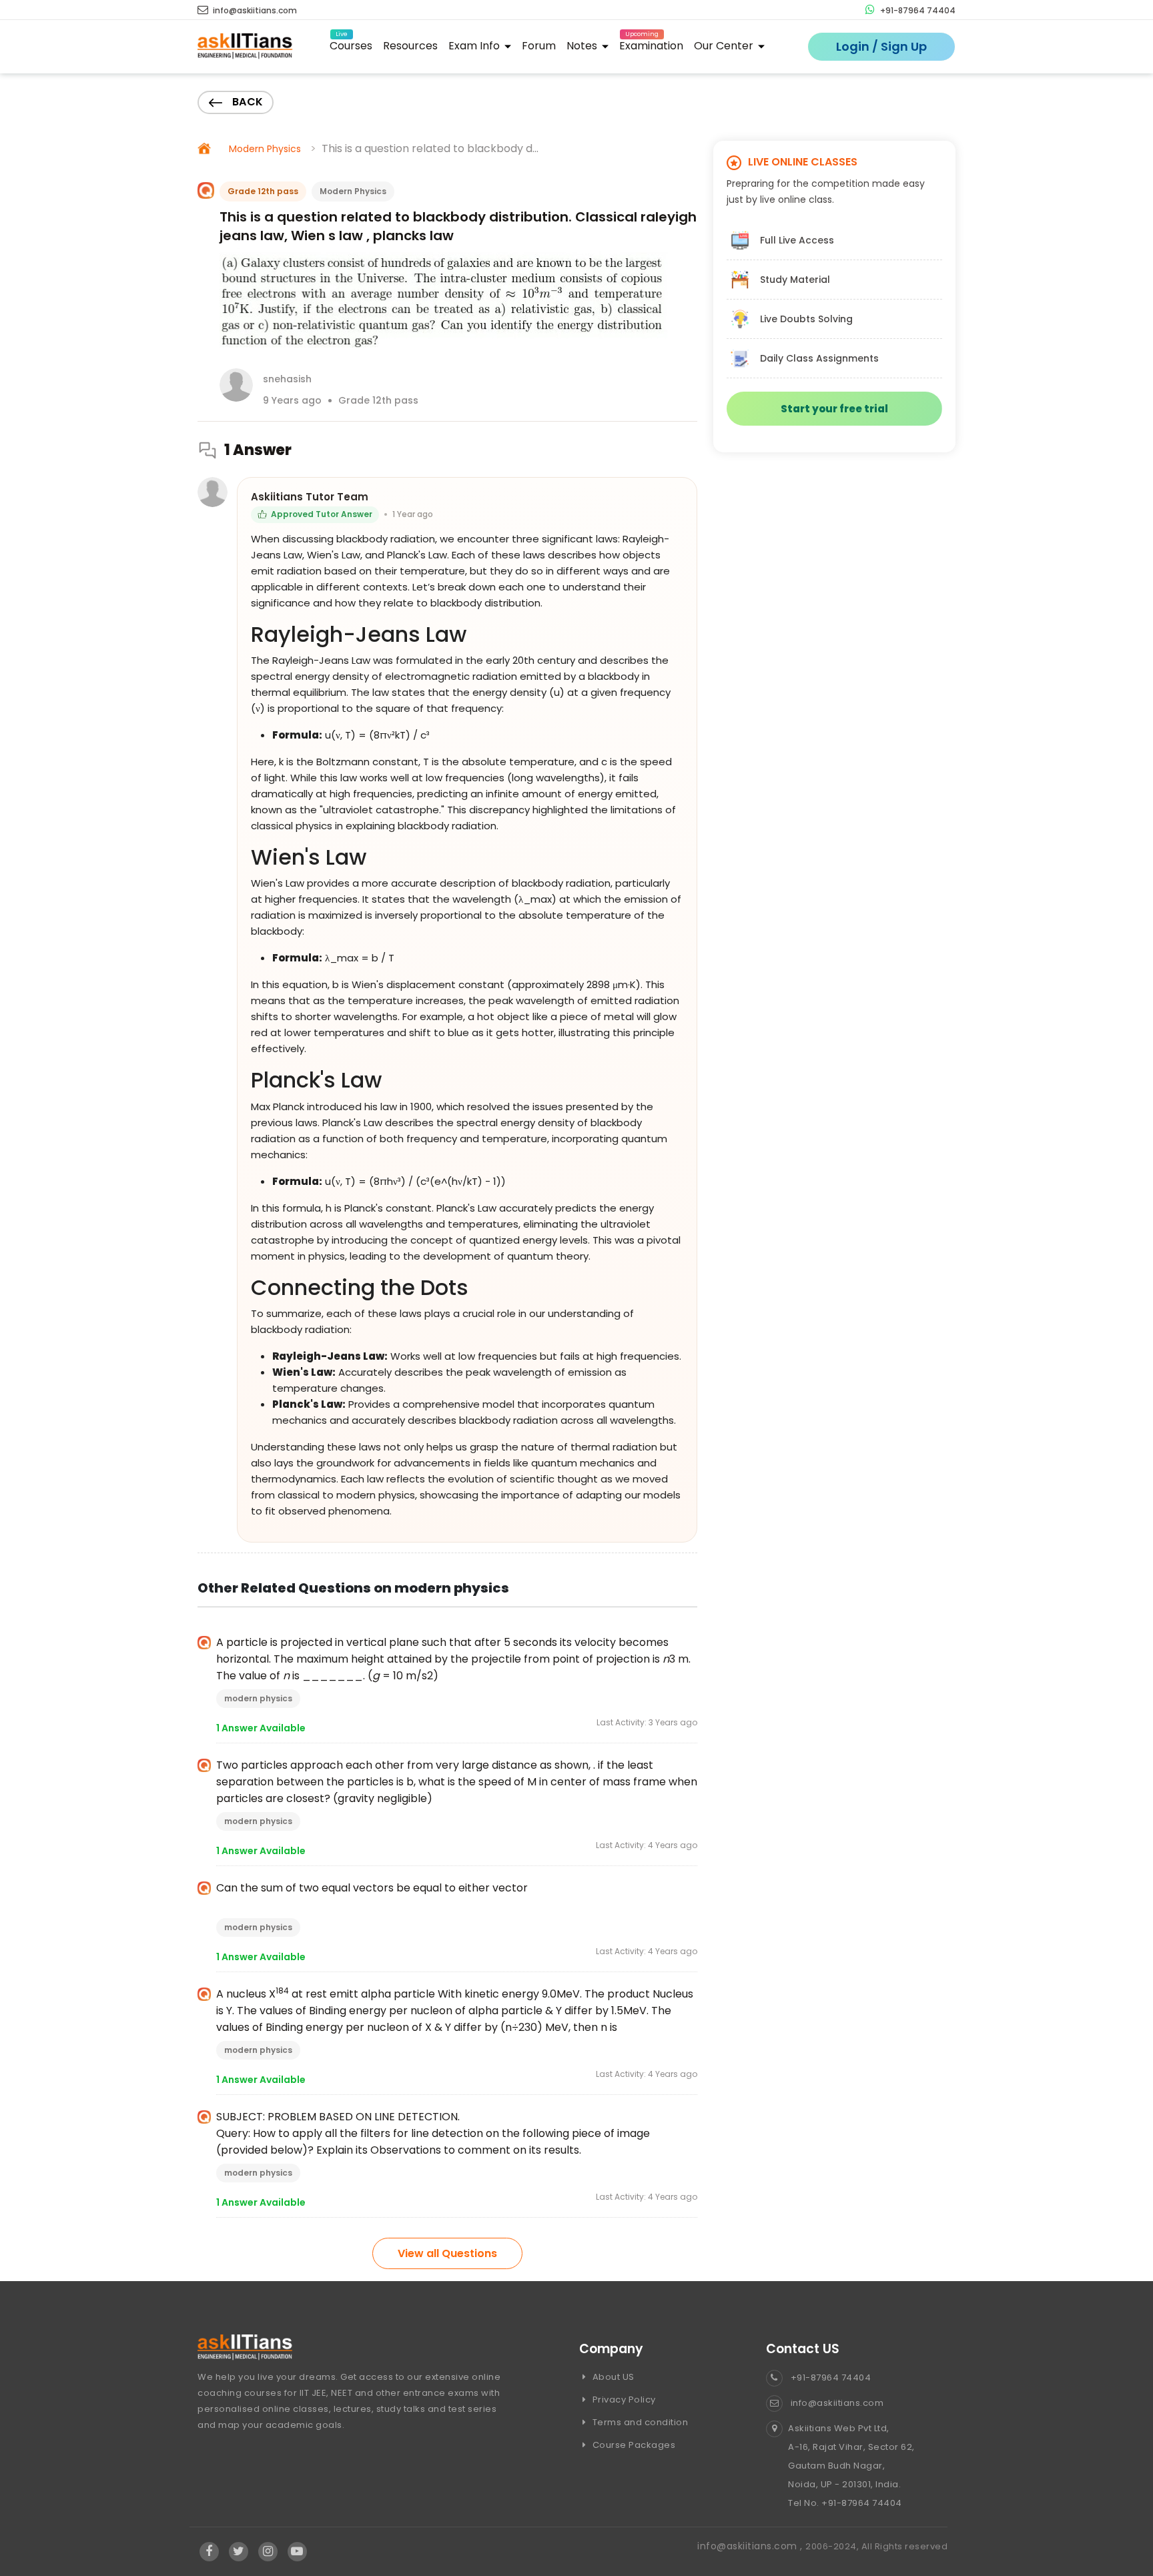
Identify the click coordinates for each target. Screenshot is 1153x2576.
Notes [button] (583, 46)
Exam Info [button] (475, 46)
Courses (351, 44)
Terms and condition (639, 2422)
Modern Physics (265, 149)
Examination (651, 44)
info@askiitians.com (254, 10)
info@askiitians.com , (751, 2546)
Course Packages (633, 2445)
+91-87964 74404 (917, 10)
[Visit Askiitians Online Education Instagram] (268, 2552)
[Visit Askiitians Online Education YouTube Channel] (297, 2552)
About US (612, 2377)
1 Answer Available (261, 1728)
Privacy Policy (623, 2400)
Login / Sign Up (881, 46)
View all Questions (447, 2253)
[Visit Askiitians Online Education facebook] (209, 2552)
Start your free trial (834, 409)
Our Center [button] (725, 46)
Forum (539, 46)
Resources (410, 46)
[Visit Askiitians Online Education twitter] (239, 2552)
